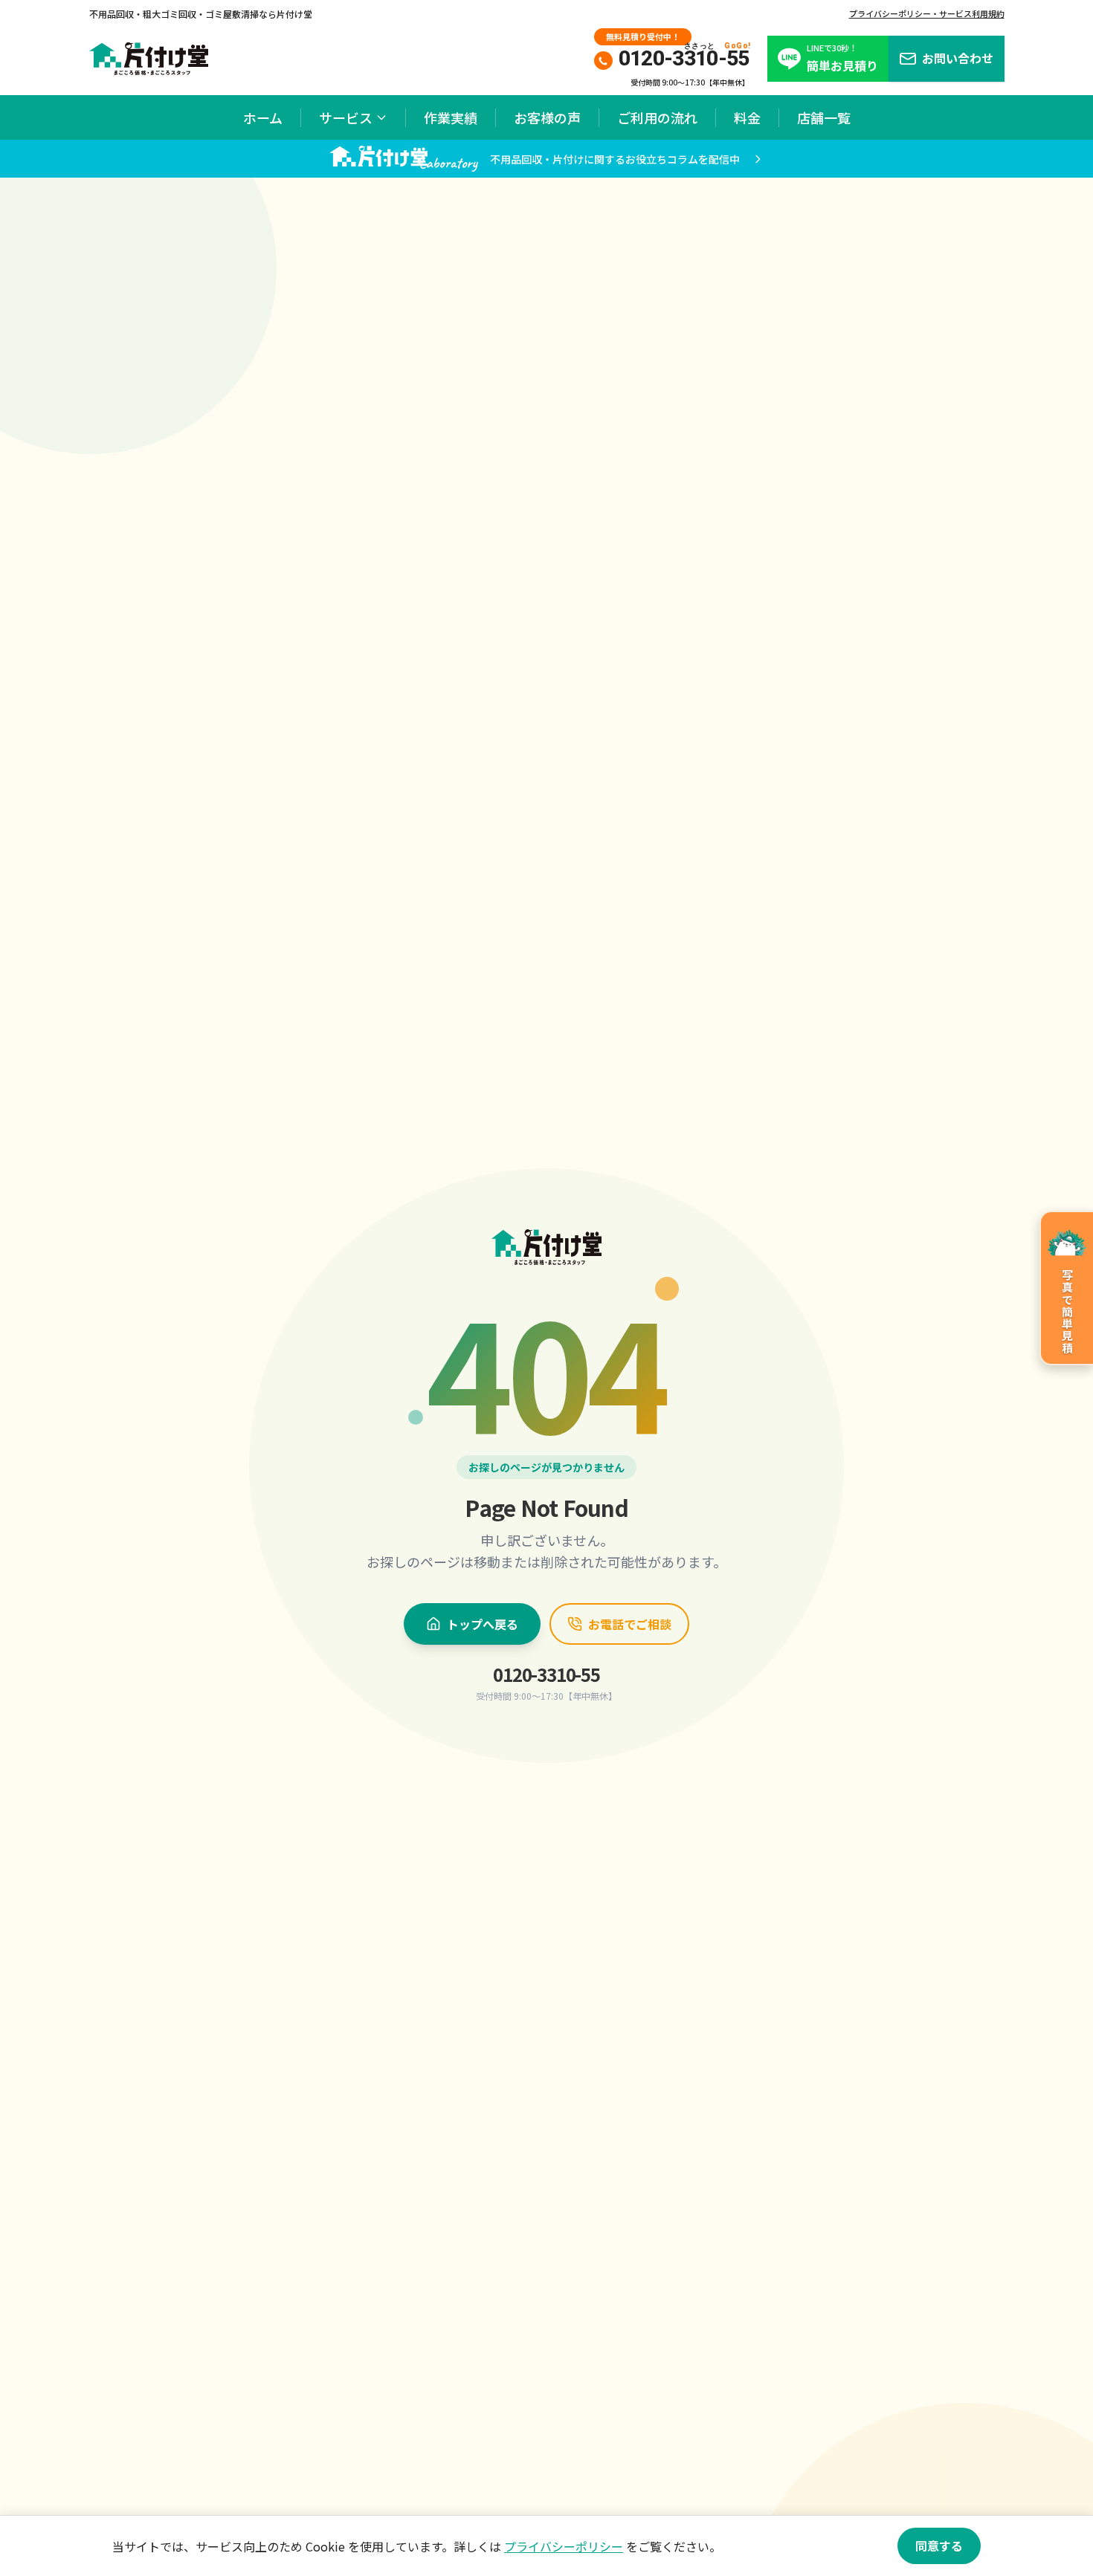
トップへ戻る (483, 1624)
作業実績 (451, 117)
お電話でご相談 (630, 1624)
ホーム (263, 117)
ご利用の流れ (657, 117)
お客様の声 (547, 117)
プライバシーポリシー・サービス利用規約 (927, 13)
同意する (939, 2546)
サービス (346, 117)
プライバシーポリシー (564, 2546)
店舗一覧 (824, 117)
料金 (747, 117)
